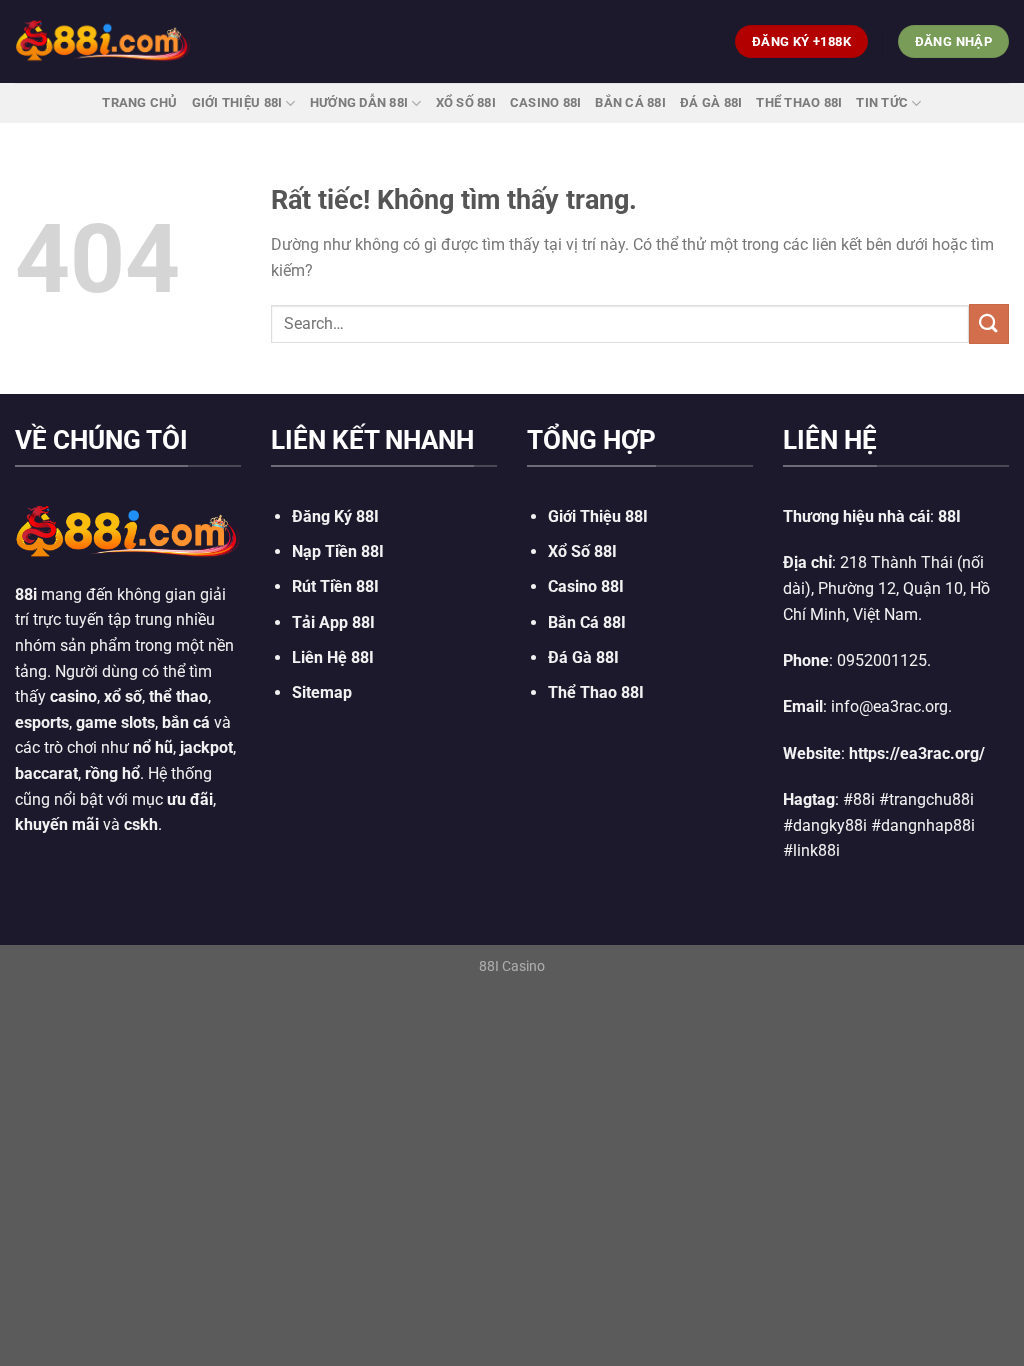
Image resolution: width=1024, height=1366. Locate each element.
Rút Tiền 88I (335, 586)
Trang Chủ (139, 102)
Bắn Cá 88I (630, 102)
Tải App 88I (333, 622)
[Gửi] (989, 323)
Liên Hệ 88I (333, 657)
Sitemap (322, 692)
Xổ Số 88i (466, 102)
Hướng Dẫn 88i (359, 102)
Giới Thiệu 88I (237, 102)
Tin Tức (882, 102)
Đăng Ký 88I (335, 516)
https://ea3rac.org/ (917, 753)
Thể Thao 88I (799, 102)
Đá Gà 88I (711, 102)
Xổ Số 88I (582, 551)
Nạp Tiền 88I (338, 551)
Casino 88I (546, 102)
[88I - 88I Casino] (103, 41)
